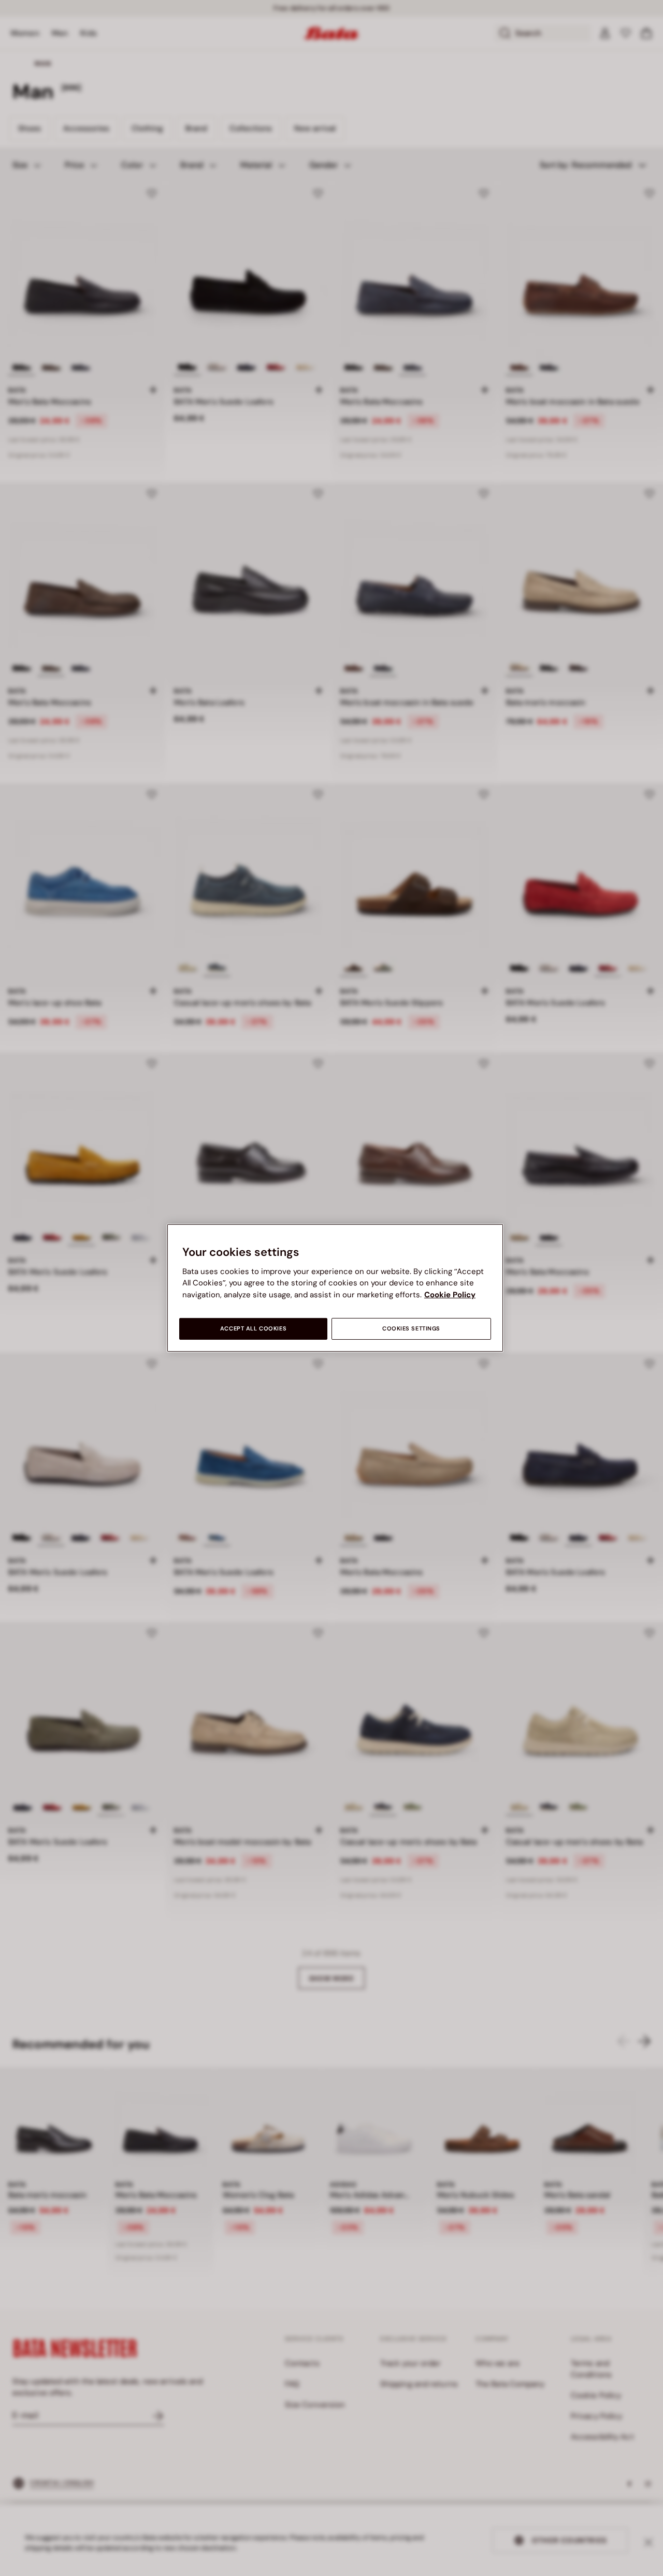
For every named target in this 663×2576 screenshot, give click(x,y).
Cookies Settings (411, 1329)
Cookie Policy (450, 1295)
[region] (335, 1288)
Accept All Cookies (253, 1329)
